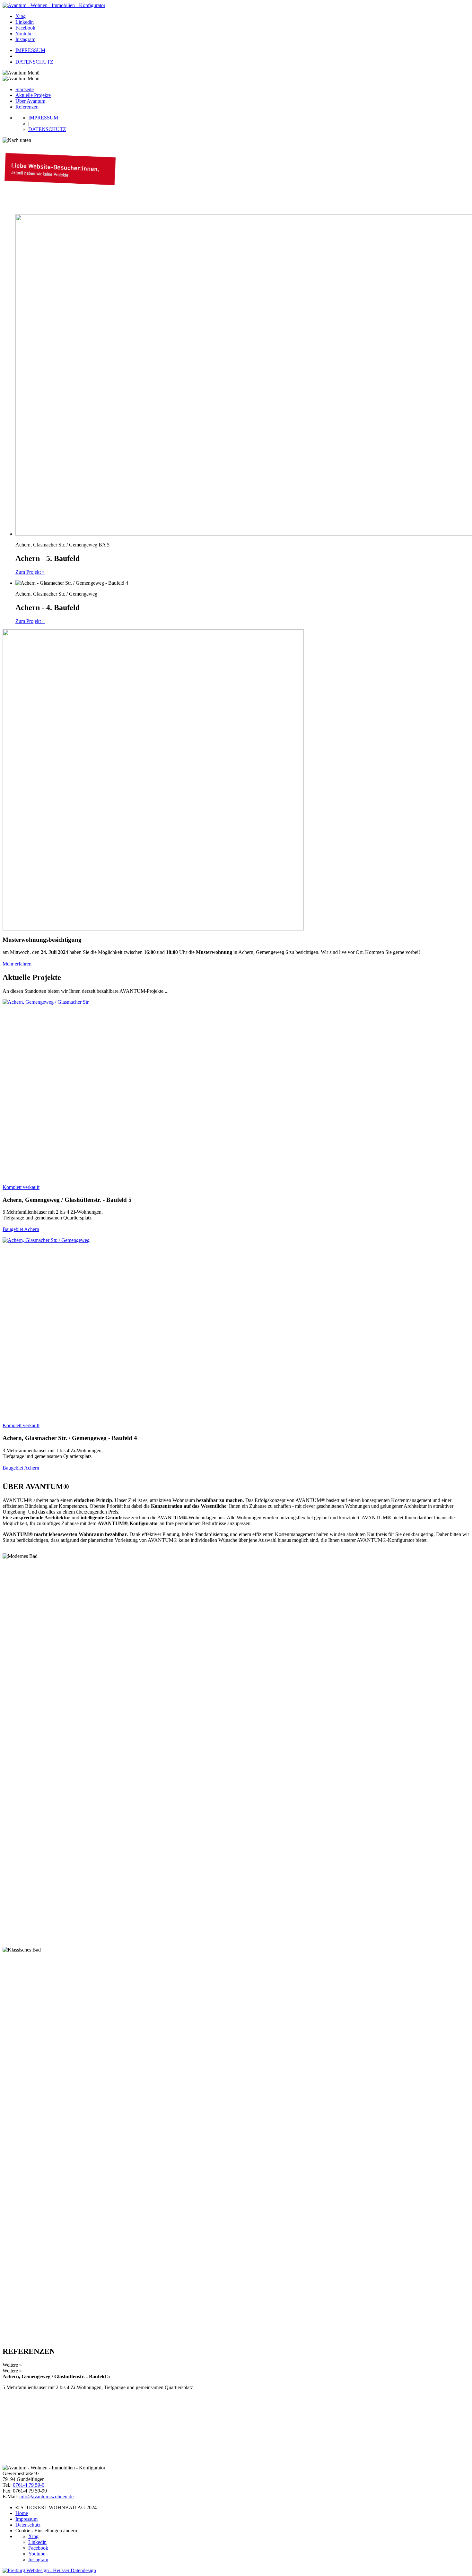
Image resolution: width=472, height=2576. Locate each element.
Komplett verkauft (21, 1187)
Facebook (25, 28)
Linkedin (25, 22)
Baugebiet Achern (21, 1229)
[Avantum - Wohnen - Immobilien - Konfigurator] (54, 5)
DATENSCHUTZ (34, 62)
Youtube (24, 34)
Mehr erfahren (17, 964)
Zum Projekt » (30, 572)
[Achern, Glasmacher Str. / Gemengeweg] (131, 1328)
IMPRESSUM (30, 50)
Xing (21, 16)
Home (22, 2513)
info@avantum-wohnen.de (46, 2497)
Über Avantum (30, 101)
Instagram (25, 39)
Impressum (26, 2519)
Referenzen (27, 107)
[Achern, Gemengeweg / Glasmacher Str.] (131, 1090)
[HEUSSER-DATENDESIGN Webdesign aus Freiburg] (49, 2570)
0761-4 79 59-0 (29, 2485)
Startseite (25, 89)
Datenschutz (28, 2525)
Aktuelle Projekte (33, 95)
